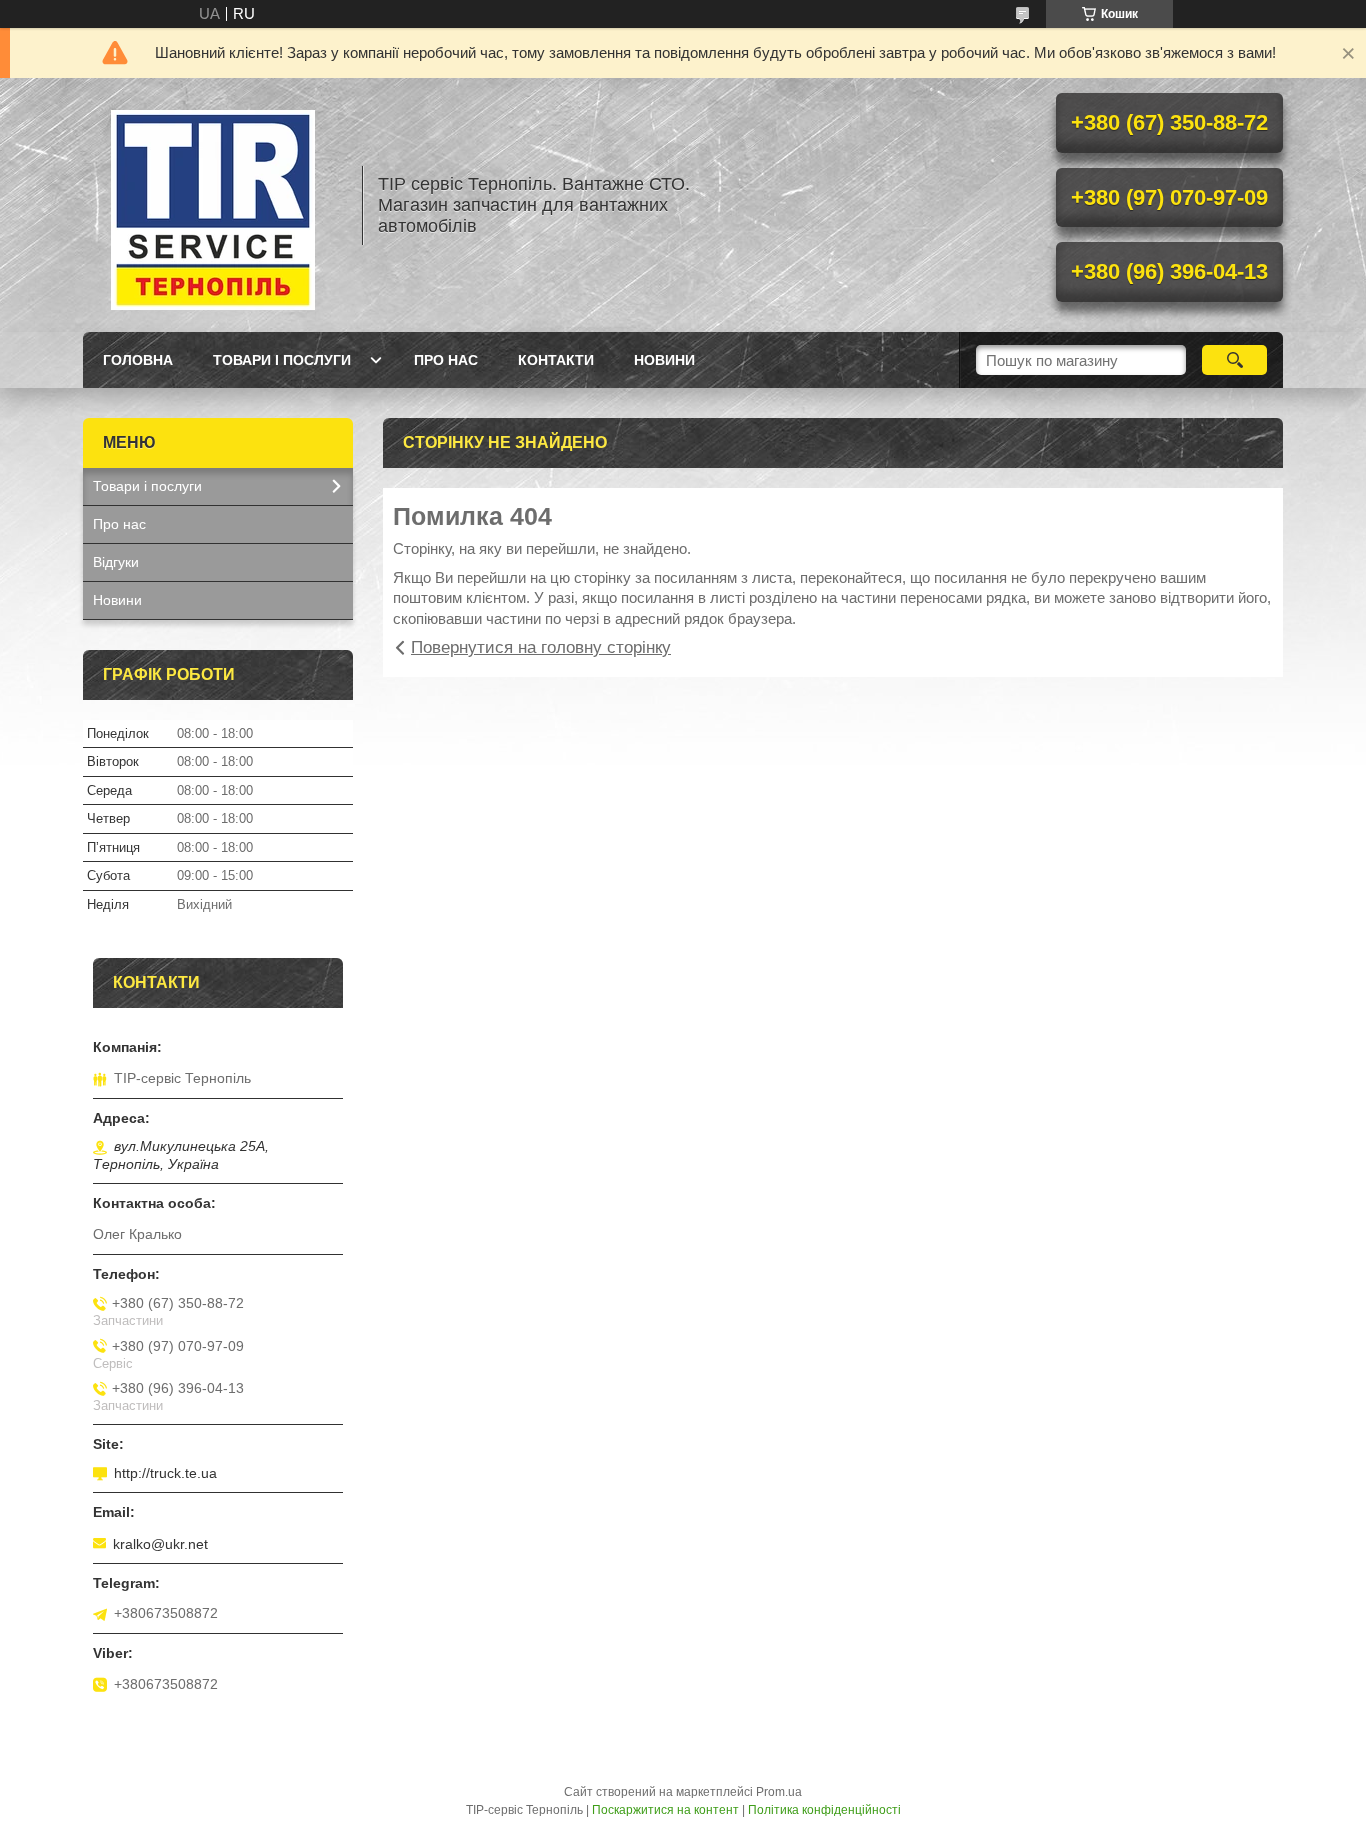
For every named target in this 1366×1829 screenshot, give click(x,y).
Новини (664, 360)
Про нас (446, 360)
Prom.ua (779, 1792)
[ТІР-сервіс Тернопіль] (213, 205)
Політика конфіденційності (824, 1810)
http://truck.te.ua (165, 1473)
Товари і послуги (282, 360)
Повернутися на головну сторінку (541, 647)
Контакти (556, 360)
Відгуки (116, 562)
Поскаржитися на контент (665, 1810)
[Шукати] (1234, 360)
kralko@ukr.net (160, 1544)
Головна (138, 360)
